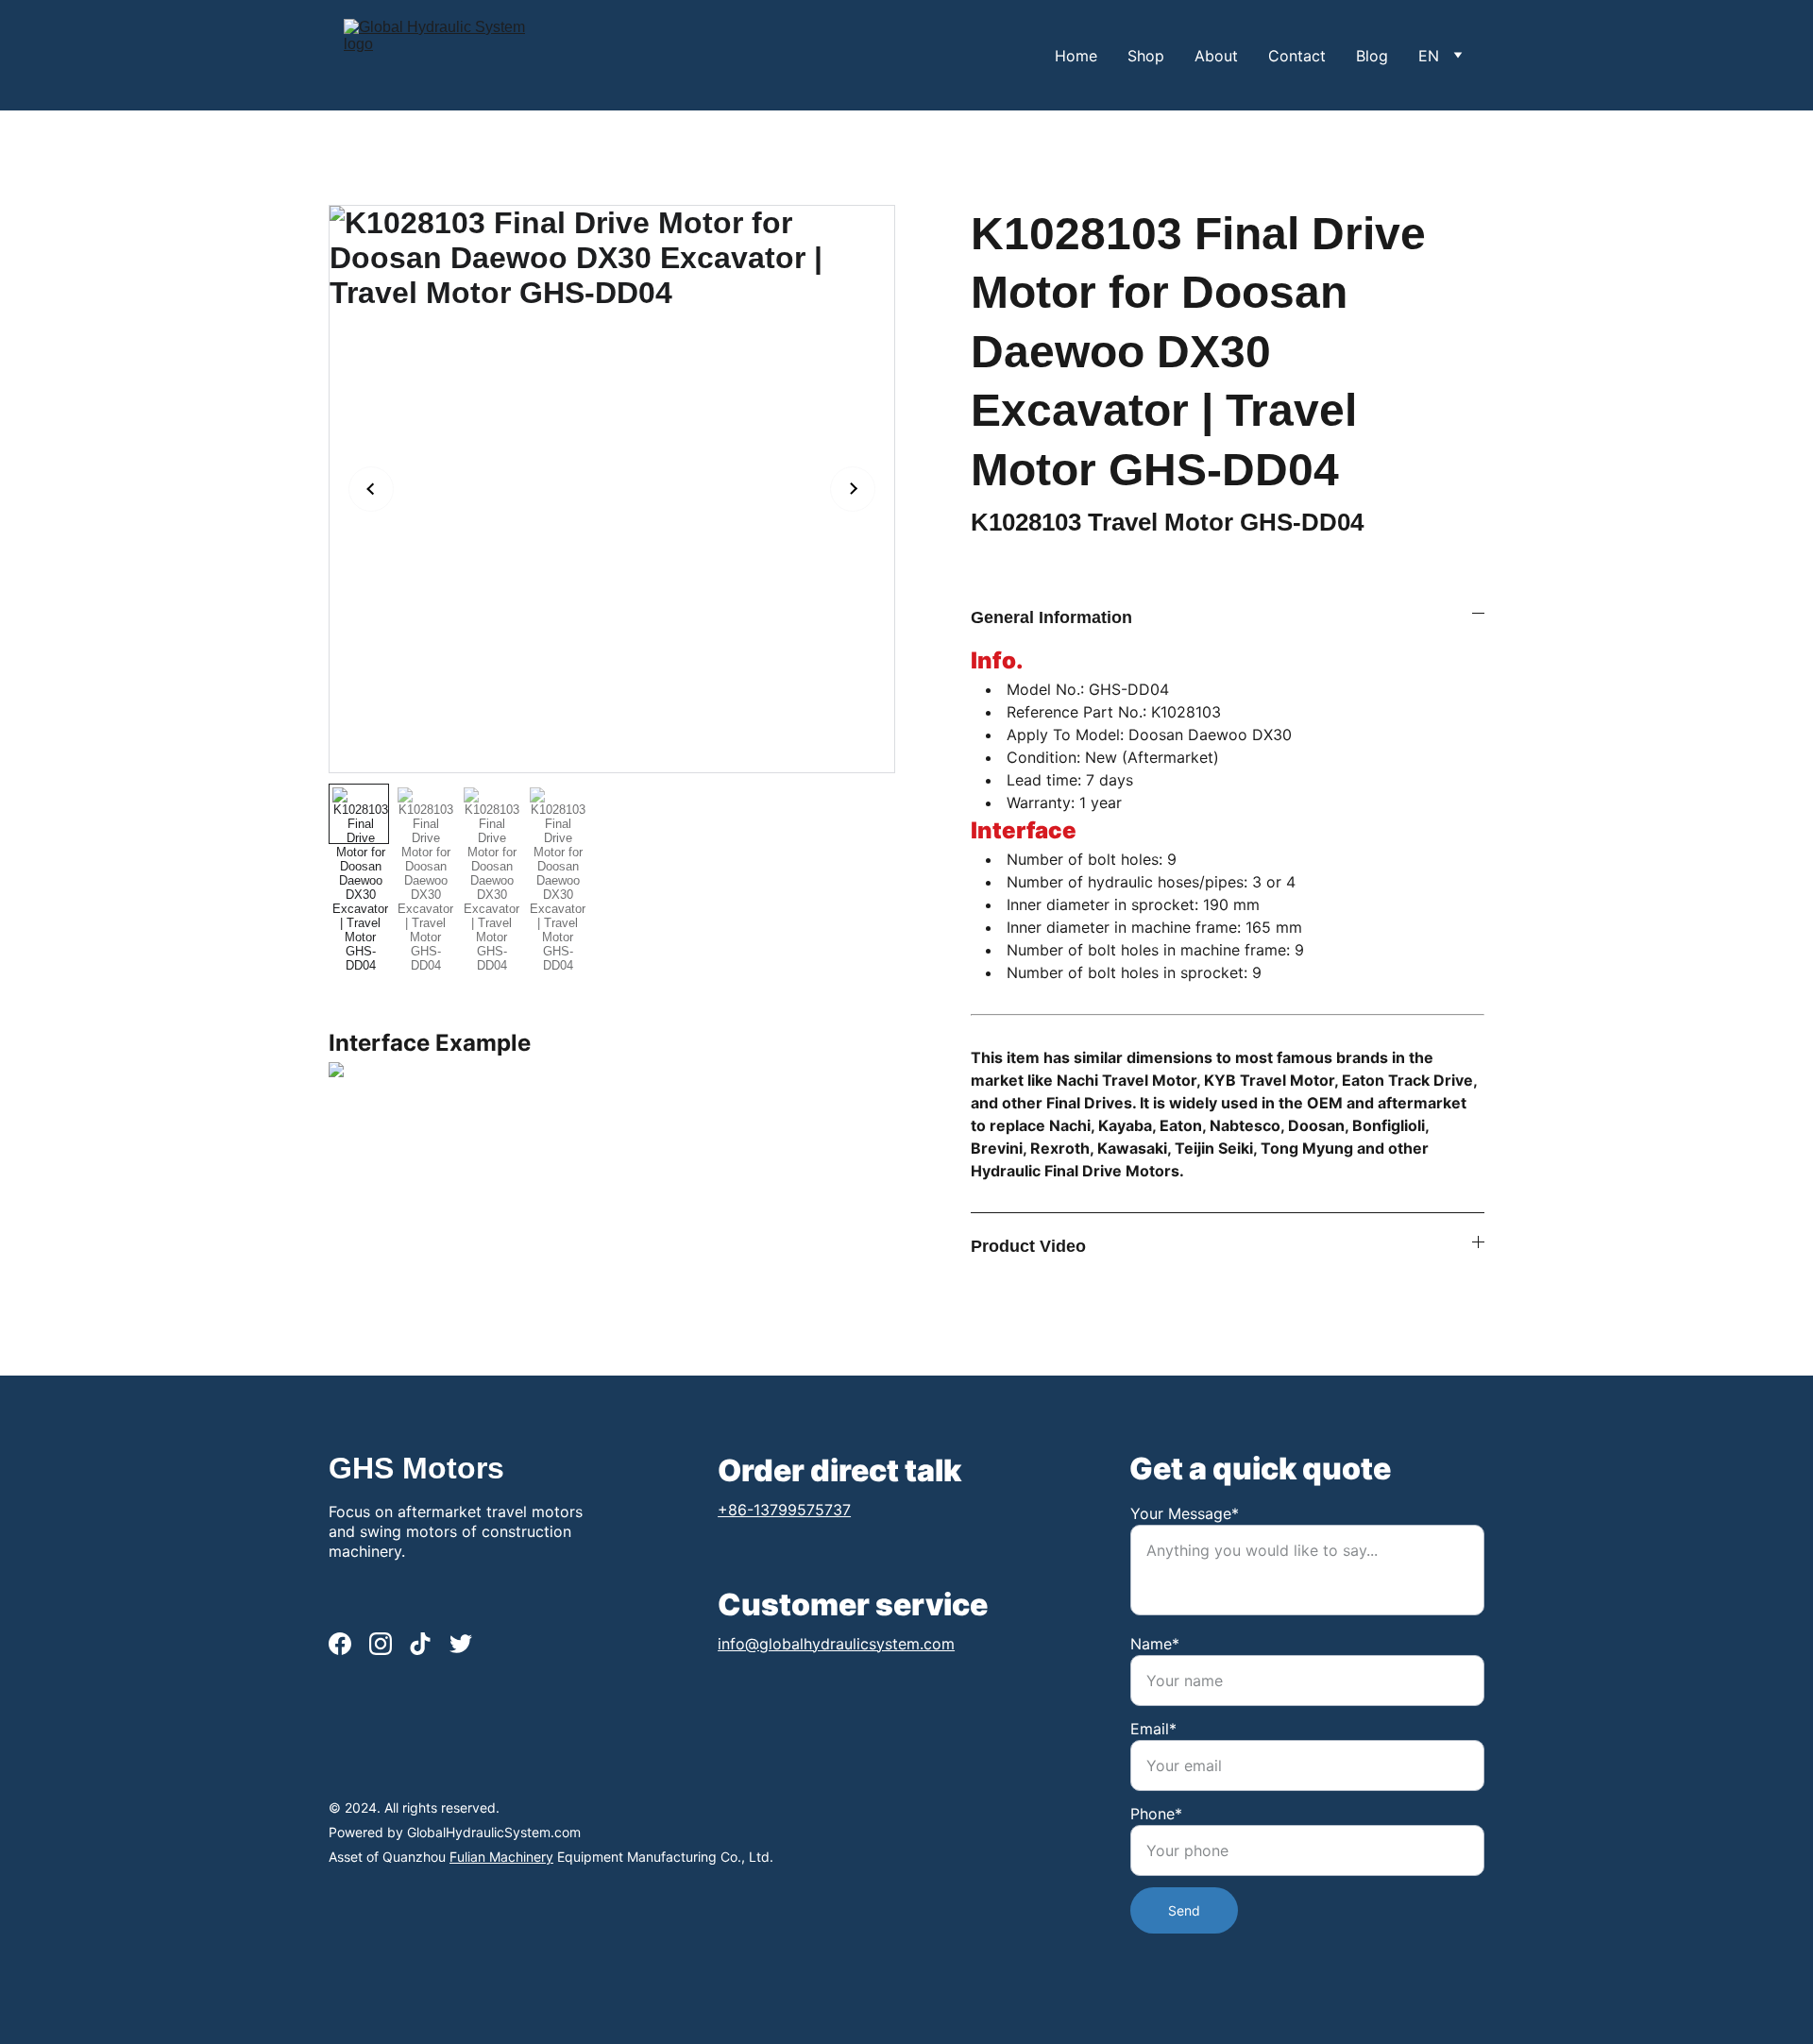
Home (1076, 56)
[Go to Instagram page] (381, 1644)
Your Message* (1185, 1513)
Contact (1297, 56)
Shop (1146, 56)
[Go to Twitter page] (461, 1644)
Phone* (1156, 1814)
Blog (1372, 56)
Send (1184, 1910)
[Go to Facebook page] (340, 1644)
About (1216, 56)
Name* (1155, 1644)
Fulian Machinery (501, 1857)
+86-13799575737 (784, 1509)
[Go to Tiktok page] (420, 1644)
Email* (1153, 1729)
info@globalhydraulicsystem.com (836, 1644)
